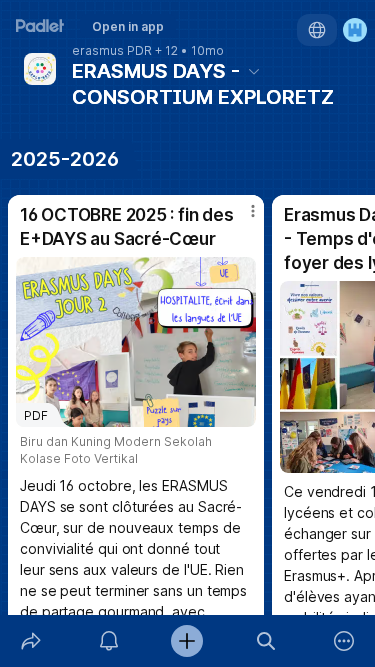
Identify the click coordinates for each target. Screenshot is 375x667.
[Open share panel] (31, 641)
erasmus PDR (112, 51)
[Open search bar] (266, 641)
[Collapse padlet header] (254, 71)
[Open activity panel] (109, 641)
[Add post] (187, 641)
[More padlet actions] (344, 641)
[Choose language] (317, 30)
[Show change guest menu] (355, 30)
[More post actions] (240, 219)
